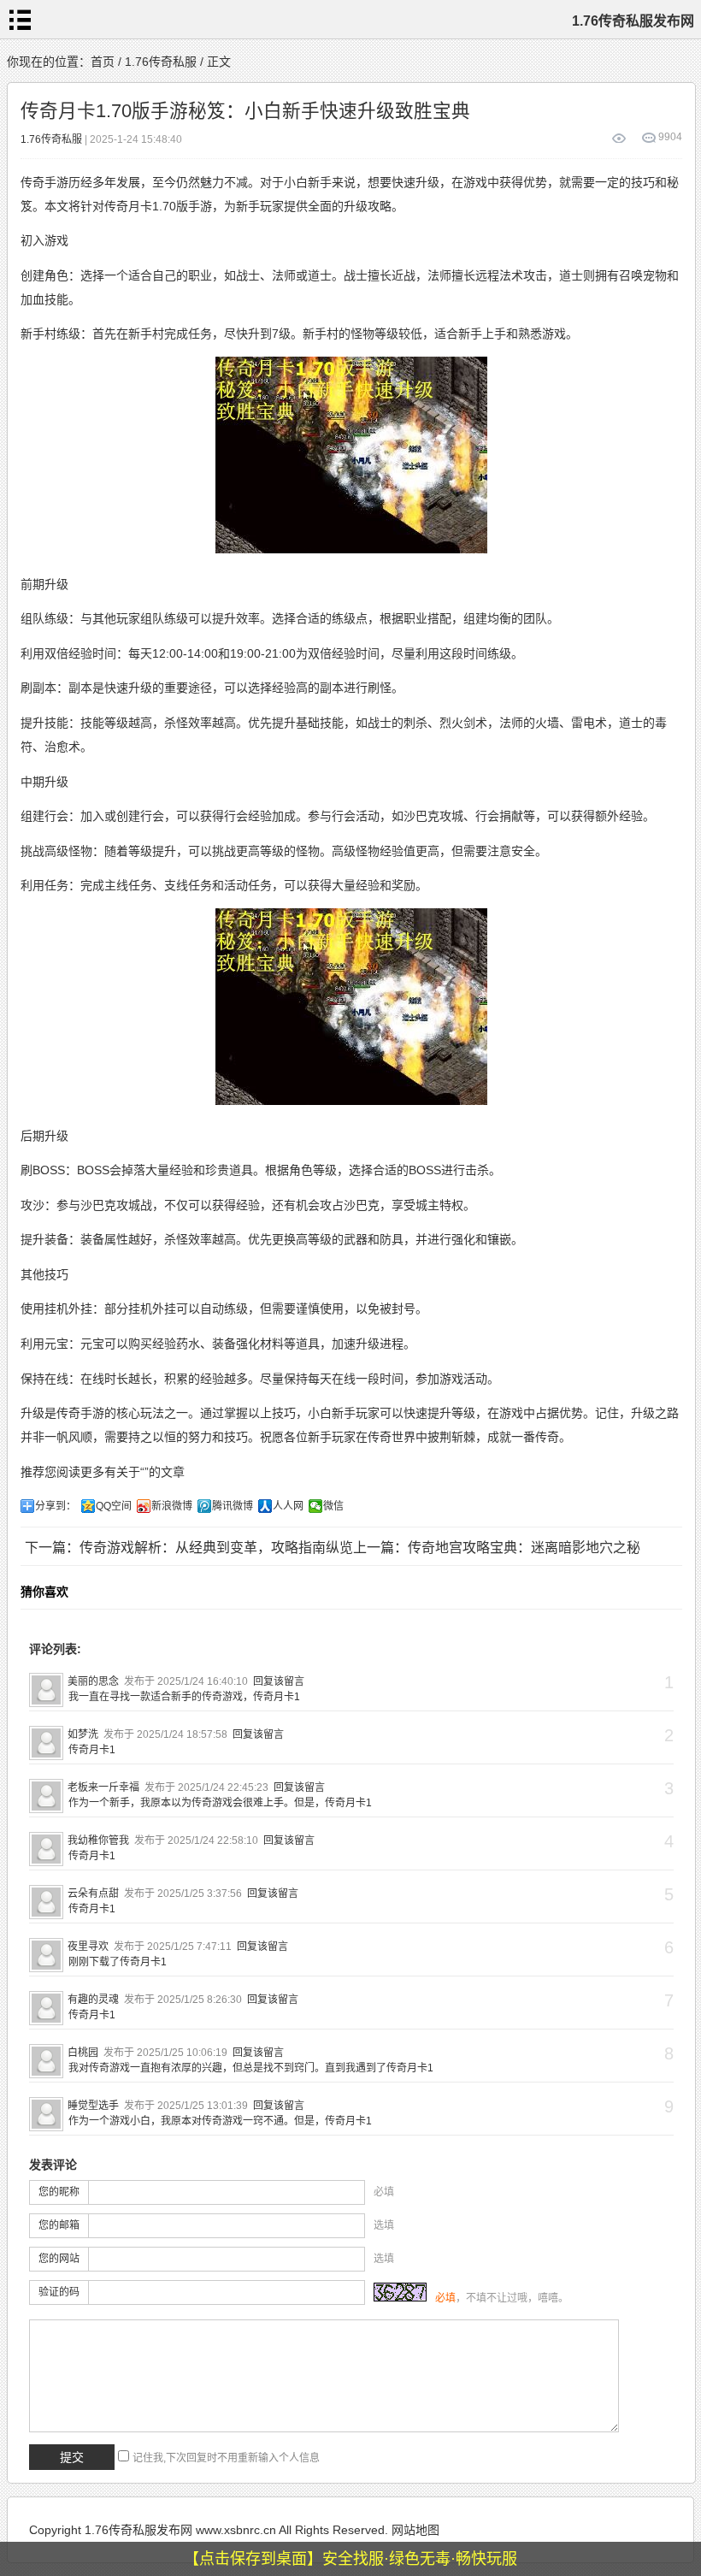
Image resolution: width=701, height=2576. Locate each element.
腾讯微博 (233, 1506)
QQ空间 (114, 1506)
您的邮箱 (59, 2225)
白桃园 (83, 2053)
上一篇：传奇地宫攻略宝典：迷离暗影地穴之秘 (497, 1548)
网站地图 (415, 2530)
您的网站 (59, 2259)
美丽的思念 (93, 1681)
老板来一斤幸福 (103, 1787)
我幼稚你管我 (98, 1840)
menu (20, 20)
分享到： (56, 1506)
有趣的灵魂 (93, 2000)
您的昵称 (59, 2192)
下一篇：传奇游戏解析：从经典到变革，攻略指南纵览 (189, 1548)
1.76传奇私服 (161, 62)
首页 (103, 62)
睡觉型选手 (93, 2106)
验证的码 (59, 2292)
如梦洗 (83, 1734)
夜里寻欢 (88, 1947)
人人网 (288, 1506)
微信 (333, 1506)
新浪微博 (172, 1506)
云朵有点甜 (93, 1894)
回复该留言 (279, 1681)
